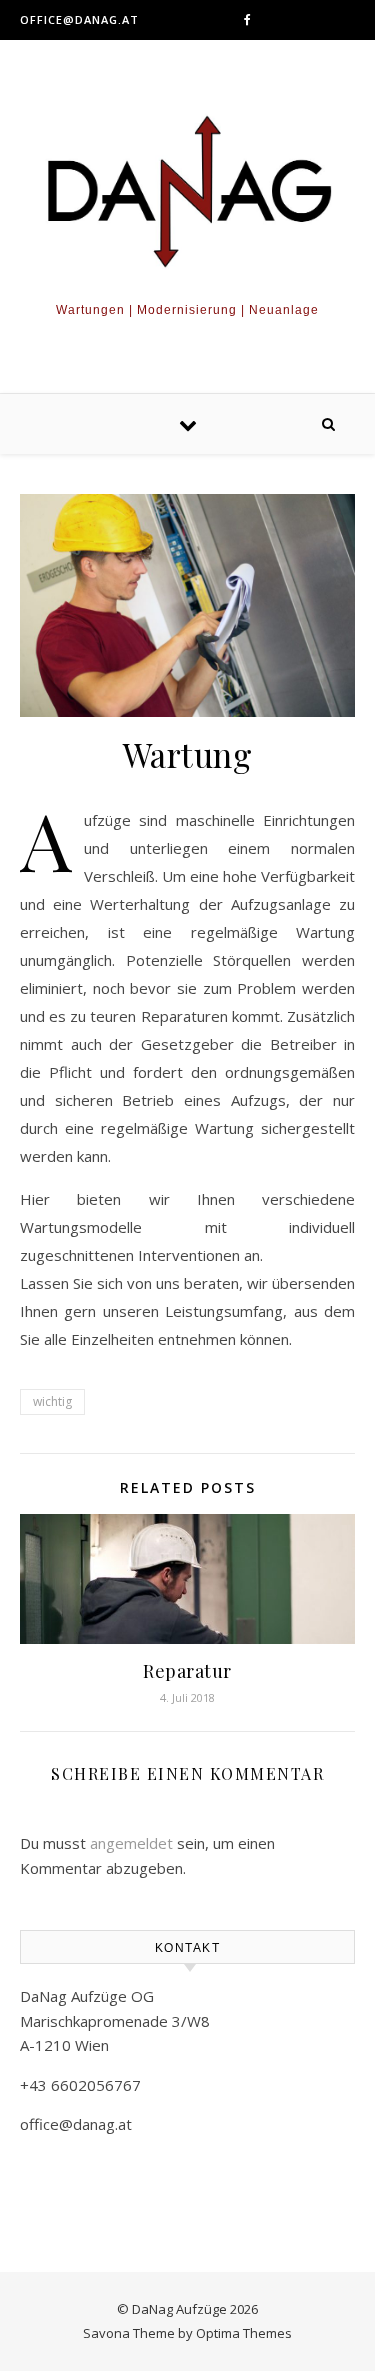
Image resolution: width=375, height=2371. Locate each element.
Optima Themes (244, 2333)
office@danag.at (79, 19)
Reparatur (187, 1671)
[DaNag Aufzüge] (187, 193)
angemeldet (131, 1843)
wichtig (52, 1401)
